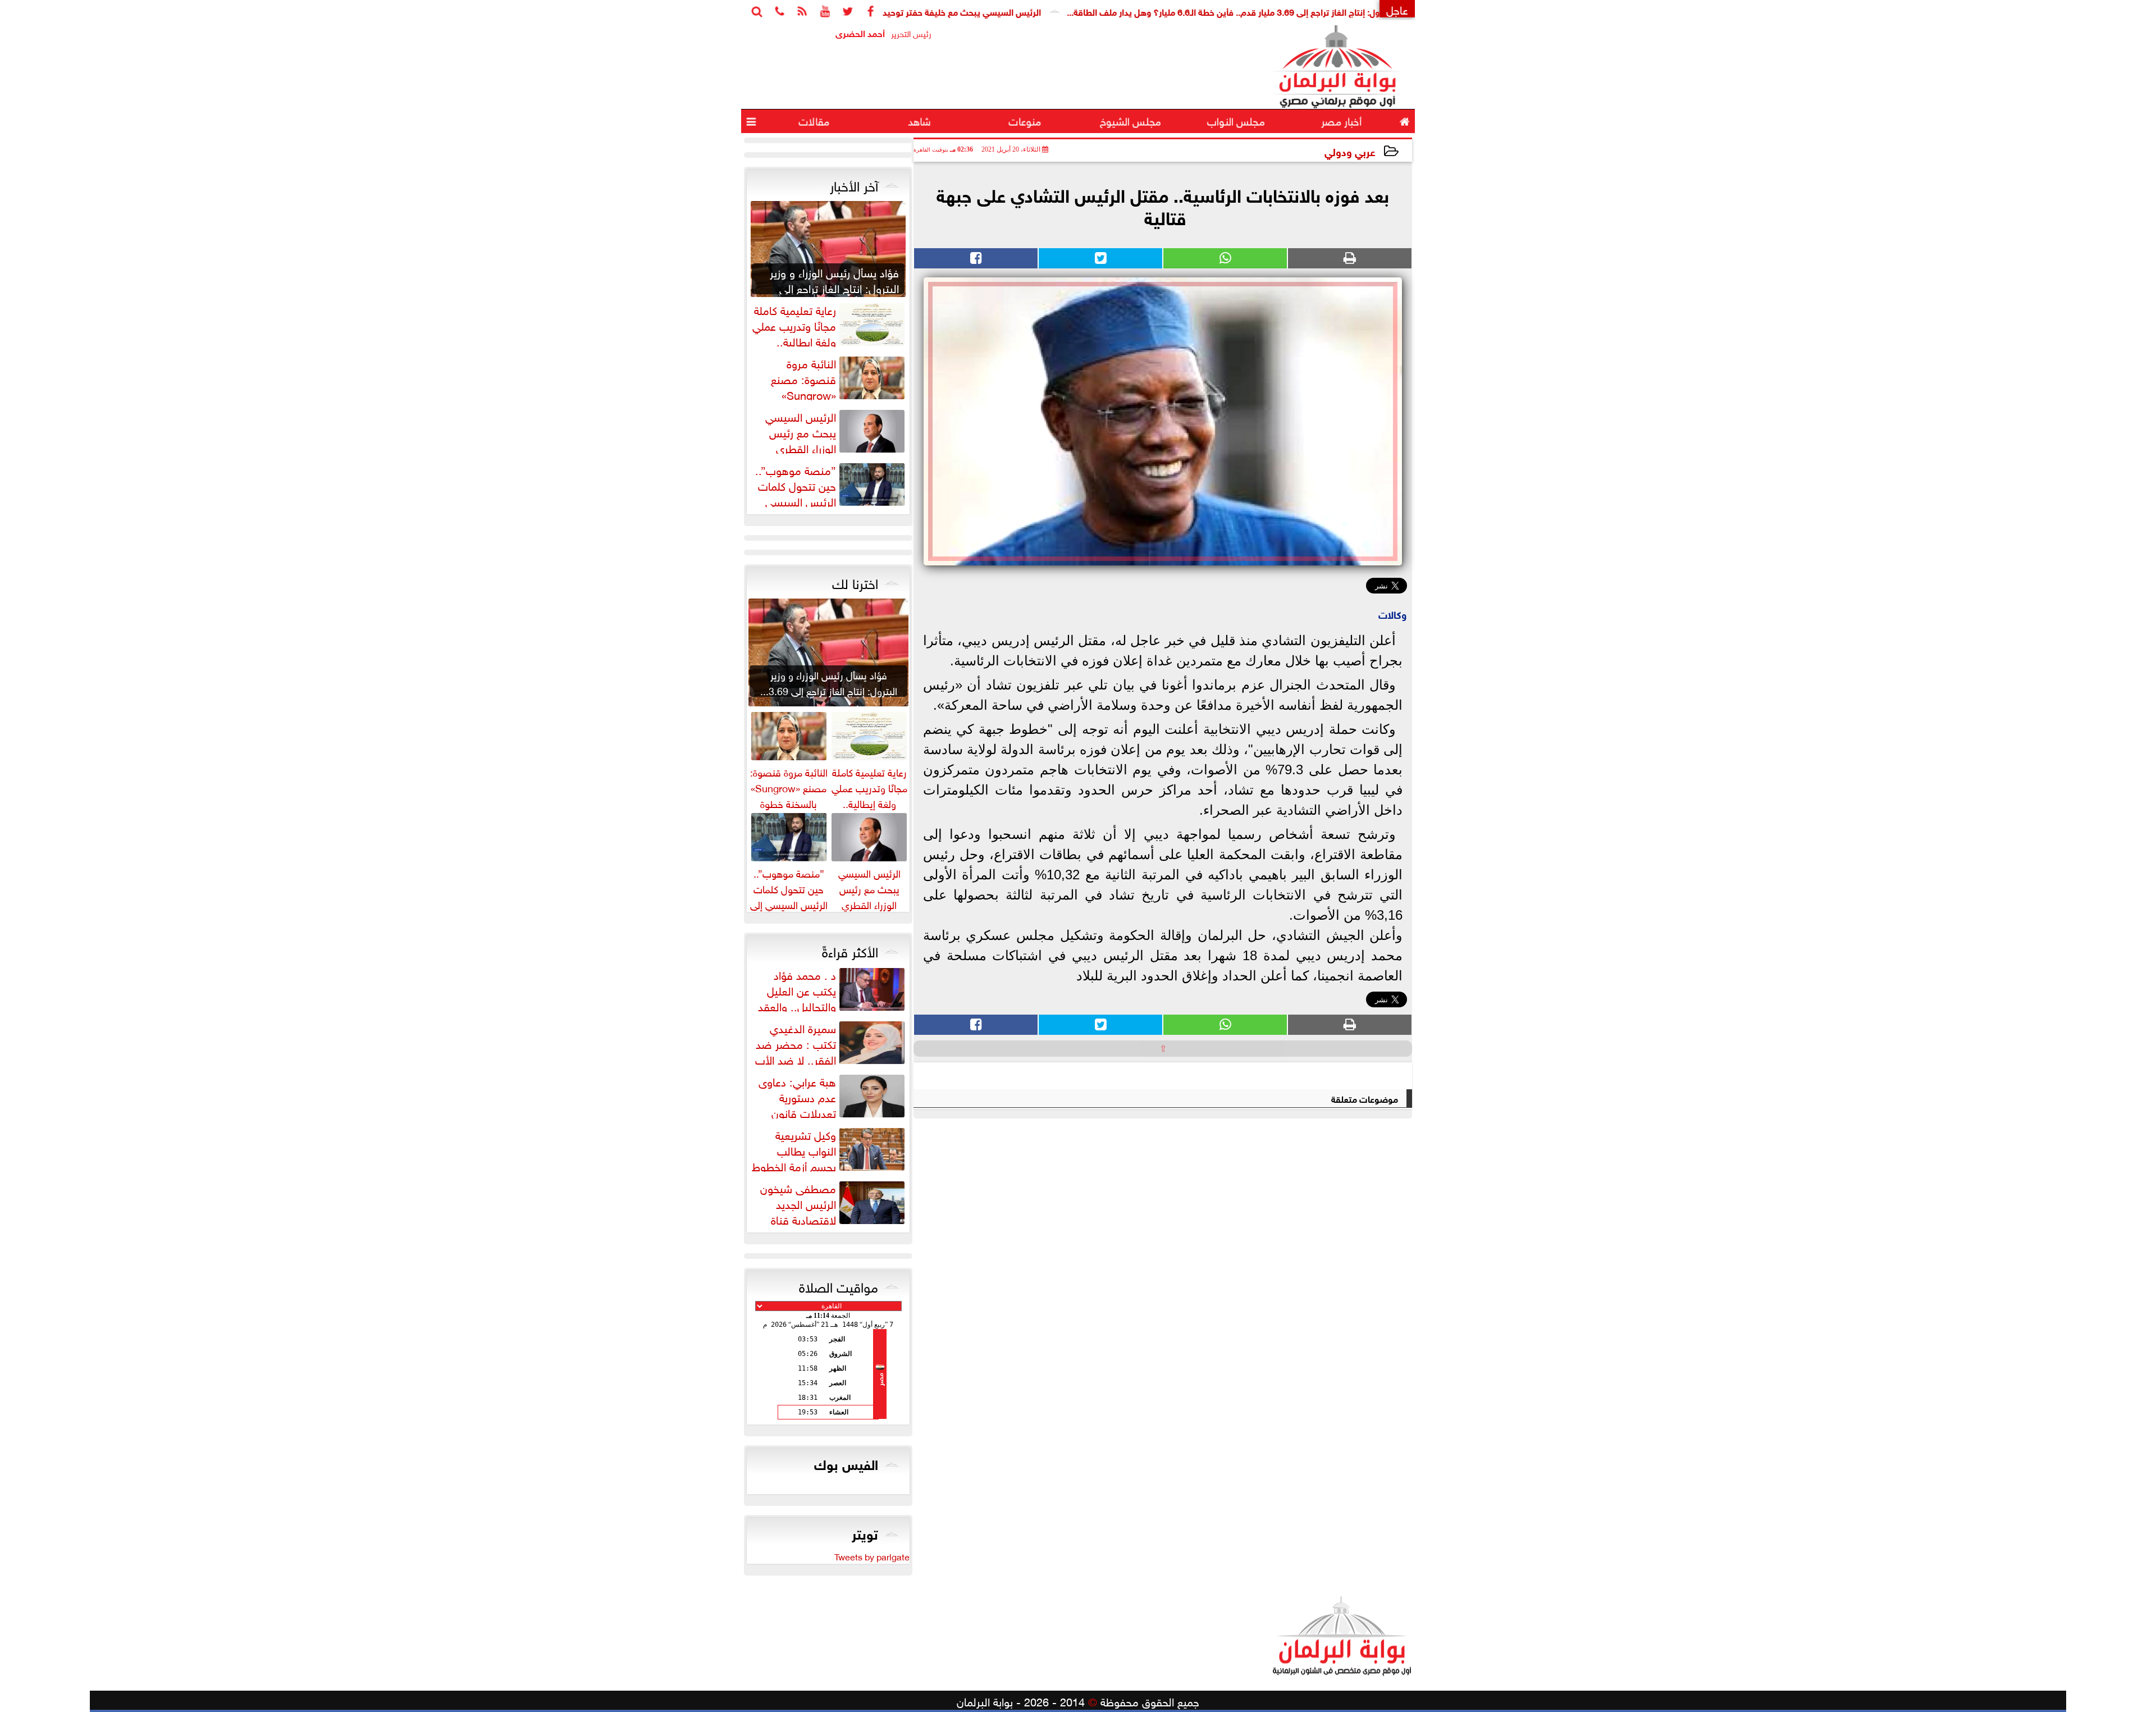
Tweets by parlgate (872, 1556)
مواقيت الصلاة (839, 1285)
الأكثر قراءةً (850, 950)
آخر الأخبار (854, 184)
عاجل (1397, 9)
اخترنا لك (855, 582)
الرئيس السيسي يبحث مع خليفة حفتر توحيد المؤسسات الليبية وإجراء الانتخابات (983, 11)
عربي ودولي (1350, 151)
